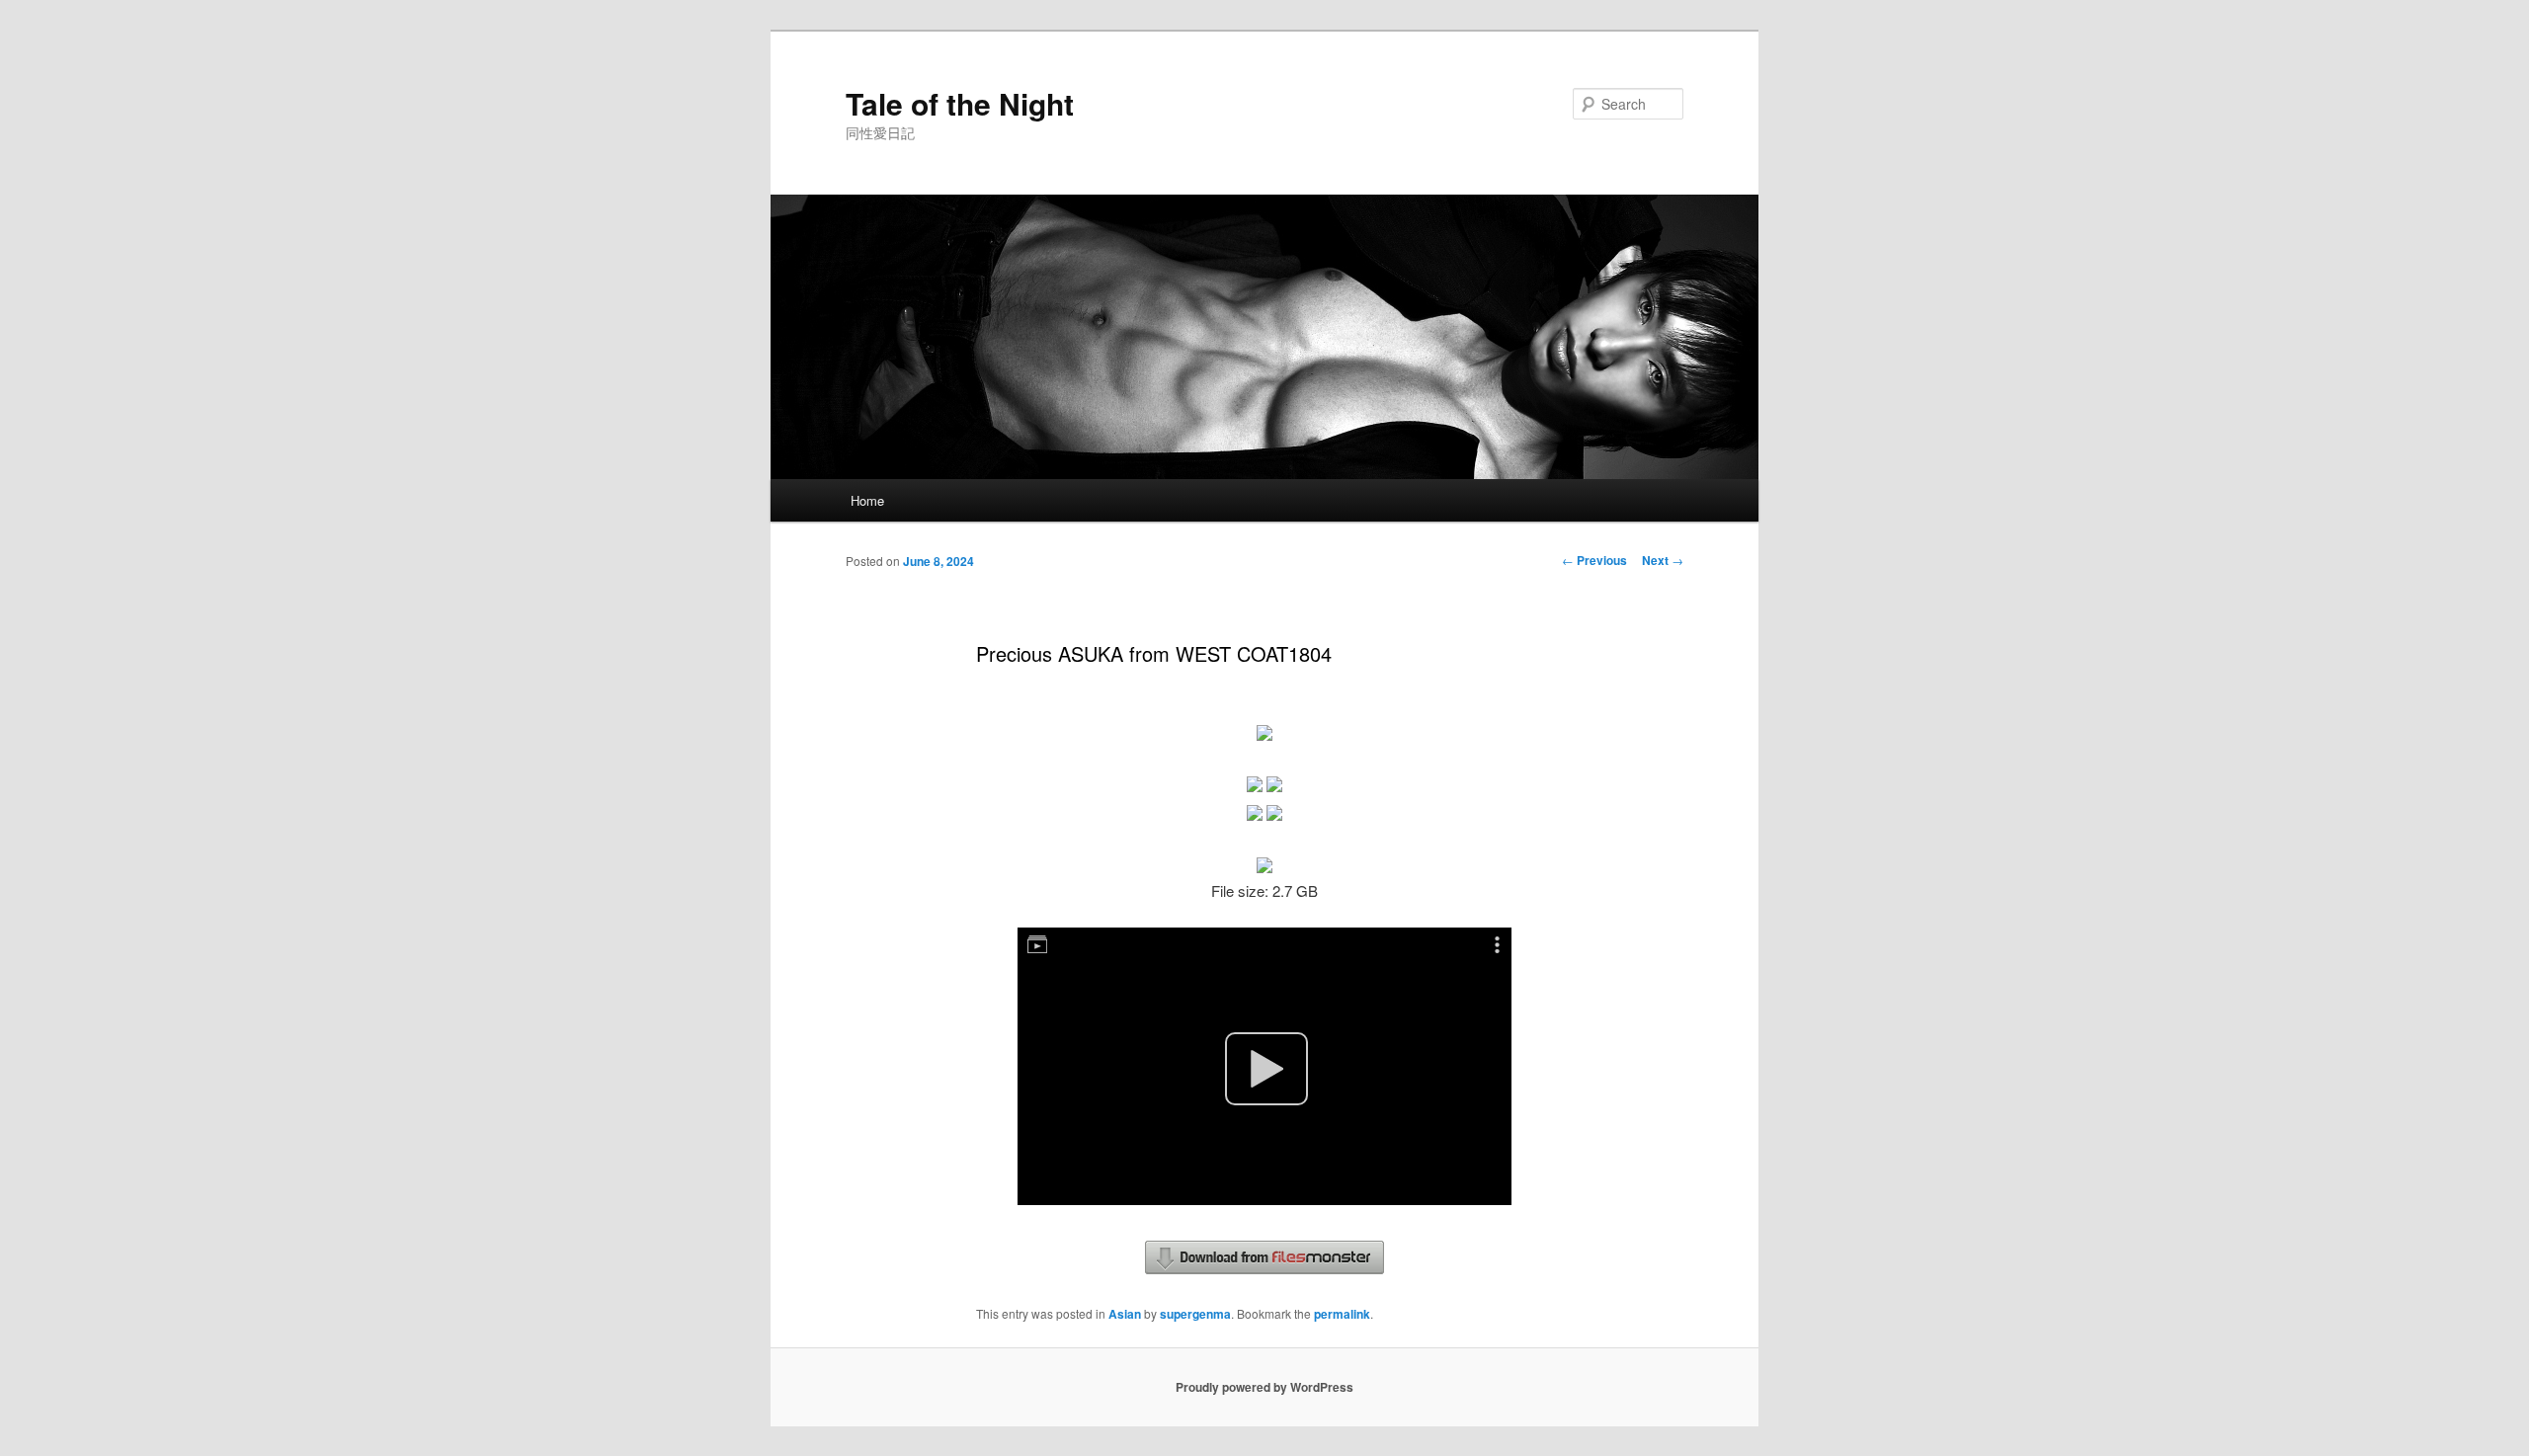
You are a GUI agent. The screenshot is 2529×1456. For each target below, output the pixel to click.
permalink (1342, 1314)
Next (1663, 560)
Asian (1125, 1314)
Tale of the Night (960, 103)
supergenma (1195, 1314)
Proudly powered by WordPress (1264, 1387)
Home (867, 500)
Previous (1594, 560)
